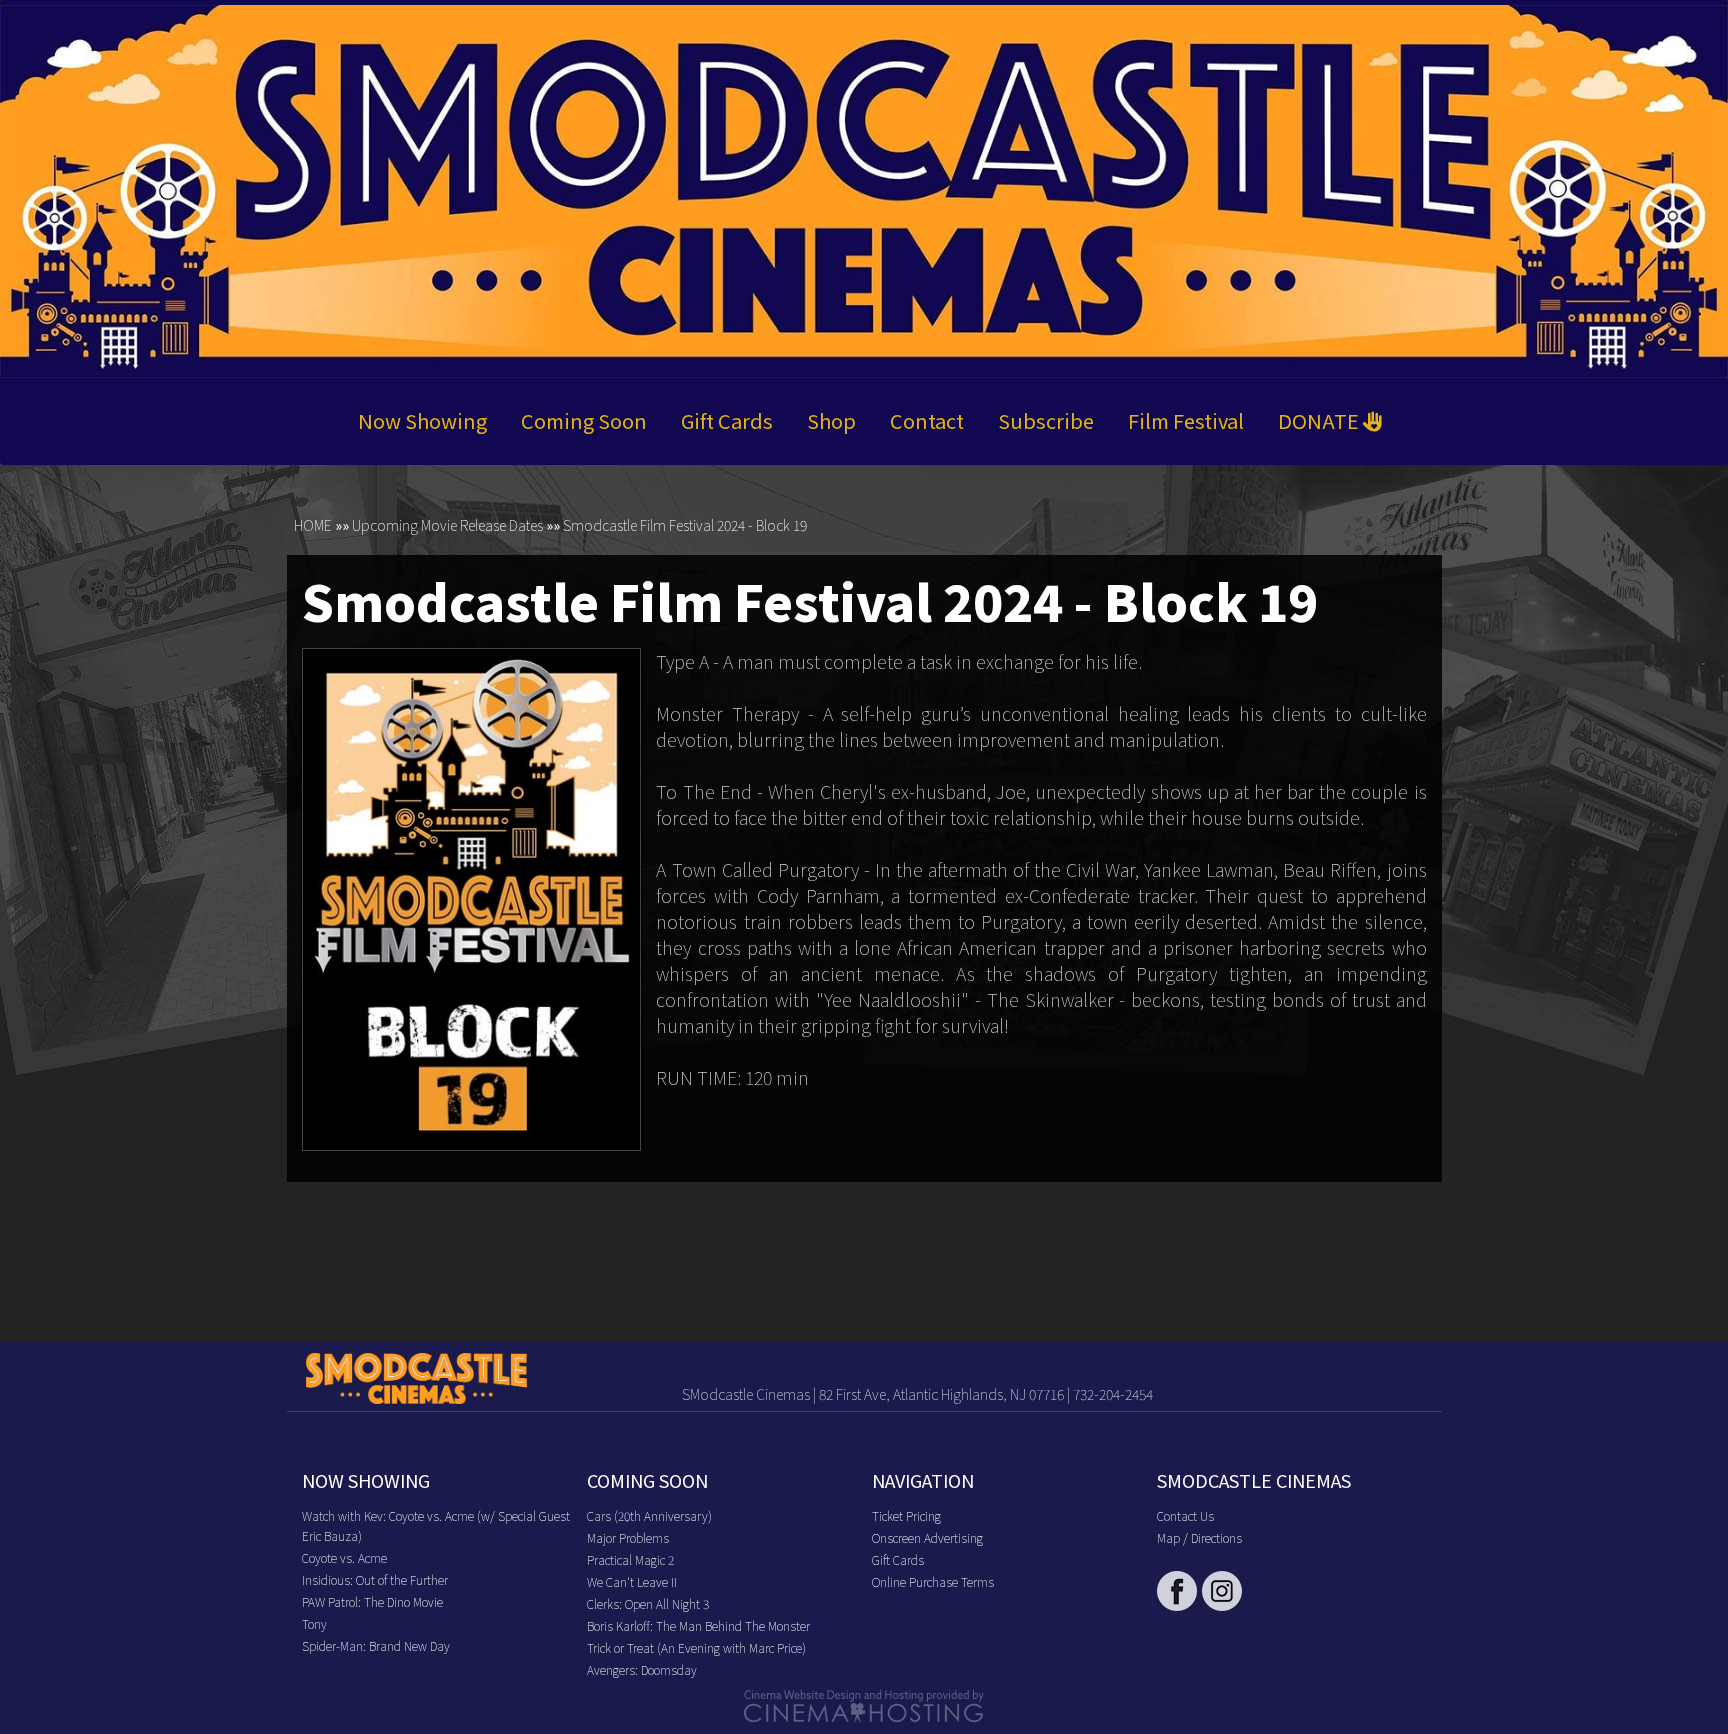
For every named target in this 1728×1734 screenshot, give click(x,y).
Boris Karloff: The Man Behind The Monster (698, 1625)
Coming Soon (584, 420)
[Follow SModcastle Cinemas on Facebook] (1177, 1591)
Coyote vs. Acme (344, 1557)
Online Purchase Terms (933, 1581)
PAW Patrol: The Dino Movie (372, 1601)
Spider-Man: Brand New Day (376, 1645)
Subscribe (1046, 420)
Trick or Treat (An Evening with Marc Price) (696, 1647)
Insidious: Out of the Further (375, 1579)
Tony (314, 1623)
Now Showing (422, 420)
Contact (927, 420)
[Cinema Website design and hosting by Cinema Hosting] (864, 1704)
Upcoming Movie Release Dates (447, 525)
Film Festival (1186, 420)
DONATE (1320, 420)
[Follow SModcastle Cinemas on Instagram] (1222, 1591)
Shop (831, 420)
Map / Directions (1199, 1537)
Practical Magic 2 (630, 1559)
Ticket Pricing (906, 1515)
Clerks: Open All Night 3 (648, 1603)
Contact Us (1185, 1515)
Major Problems (628, 1537)
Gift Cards (727, 420)
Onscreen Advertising (927, 1537)
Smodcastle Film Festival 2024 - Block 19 (685, 525)
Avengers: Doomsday (642, 1669)
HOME (313, 525)
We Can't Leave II (632, 1581)
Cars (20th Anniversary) (649, 1515)
